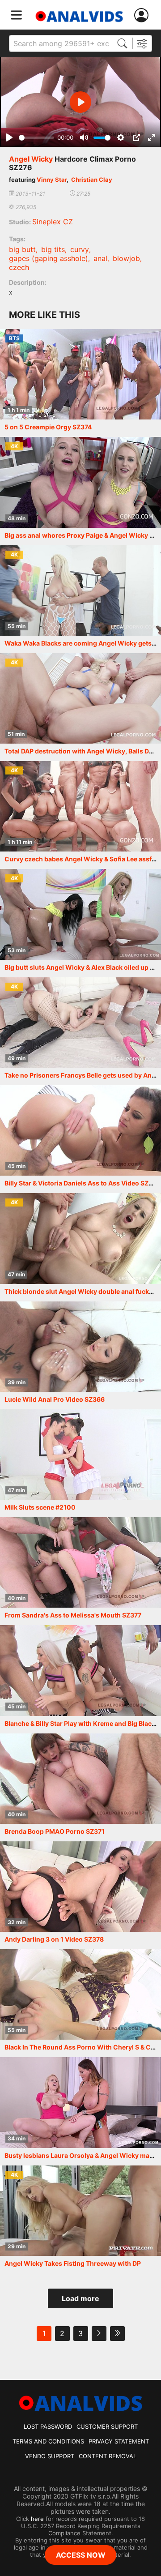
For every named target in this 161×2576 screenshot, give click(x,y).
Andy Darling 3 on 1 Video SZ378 (54, 1939)
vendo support (50, 2456)
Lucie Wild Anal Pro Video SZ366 (55, 1399)
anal (100, 258)
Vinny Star (52, 180)
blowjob (126, 258)
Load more (80, 2298)
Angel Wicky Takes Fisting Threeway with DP (73, 2263)
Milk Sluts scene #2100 (40, 1507)
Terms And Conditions (48, 2441)
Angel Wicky (31, 159)
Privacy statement (119, 2441)
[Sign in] (143, 15)
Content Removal (108, 2456)
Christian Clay (92, 180)
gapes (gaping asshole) (49, 258)
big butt (22, 249)
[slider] (36, 138)
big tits (53, 249)
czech (19, 267)
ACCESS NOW (81, 2555)
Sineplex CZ (53, 222)
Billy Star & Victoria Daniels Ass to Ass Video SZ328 (83, 1183)
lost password (48, 2426)
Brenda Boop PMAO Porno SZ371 (55, 1831)
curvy (80, 249)
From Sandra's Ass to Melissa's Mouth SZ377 (73, 1615)
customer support (107, 2426)
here (37, 2519)
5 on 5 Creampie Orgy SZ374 (48, 427)
